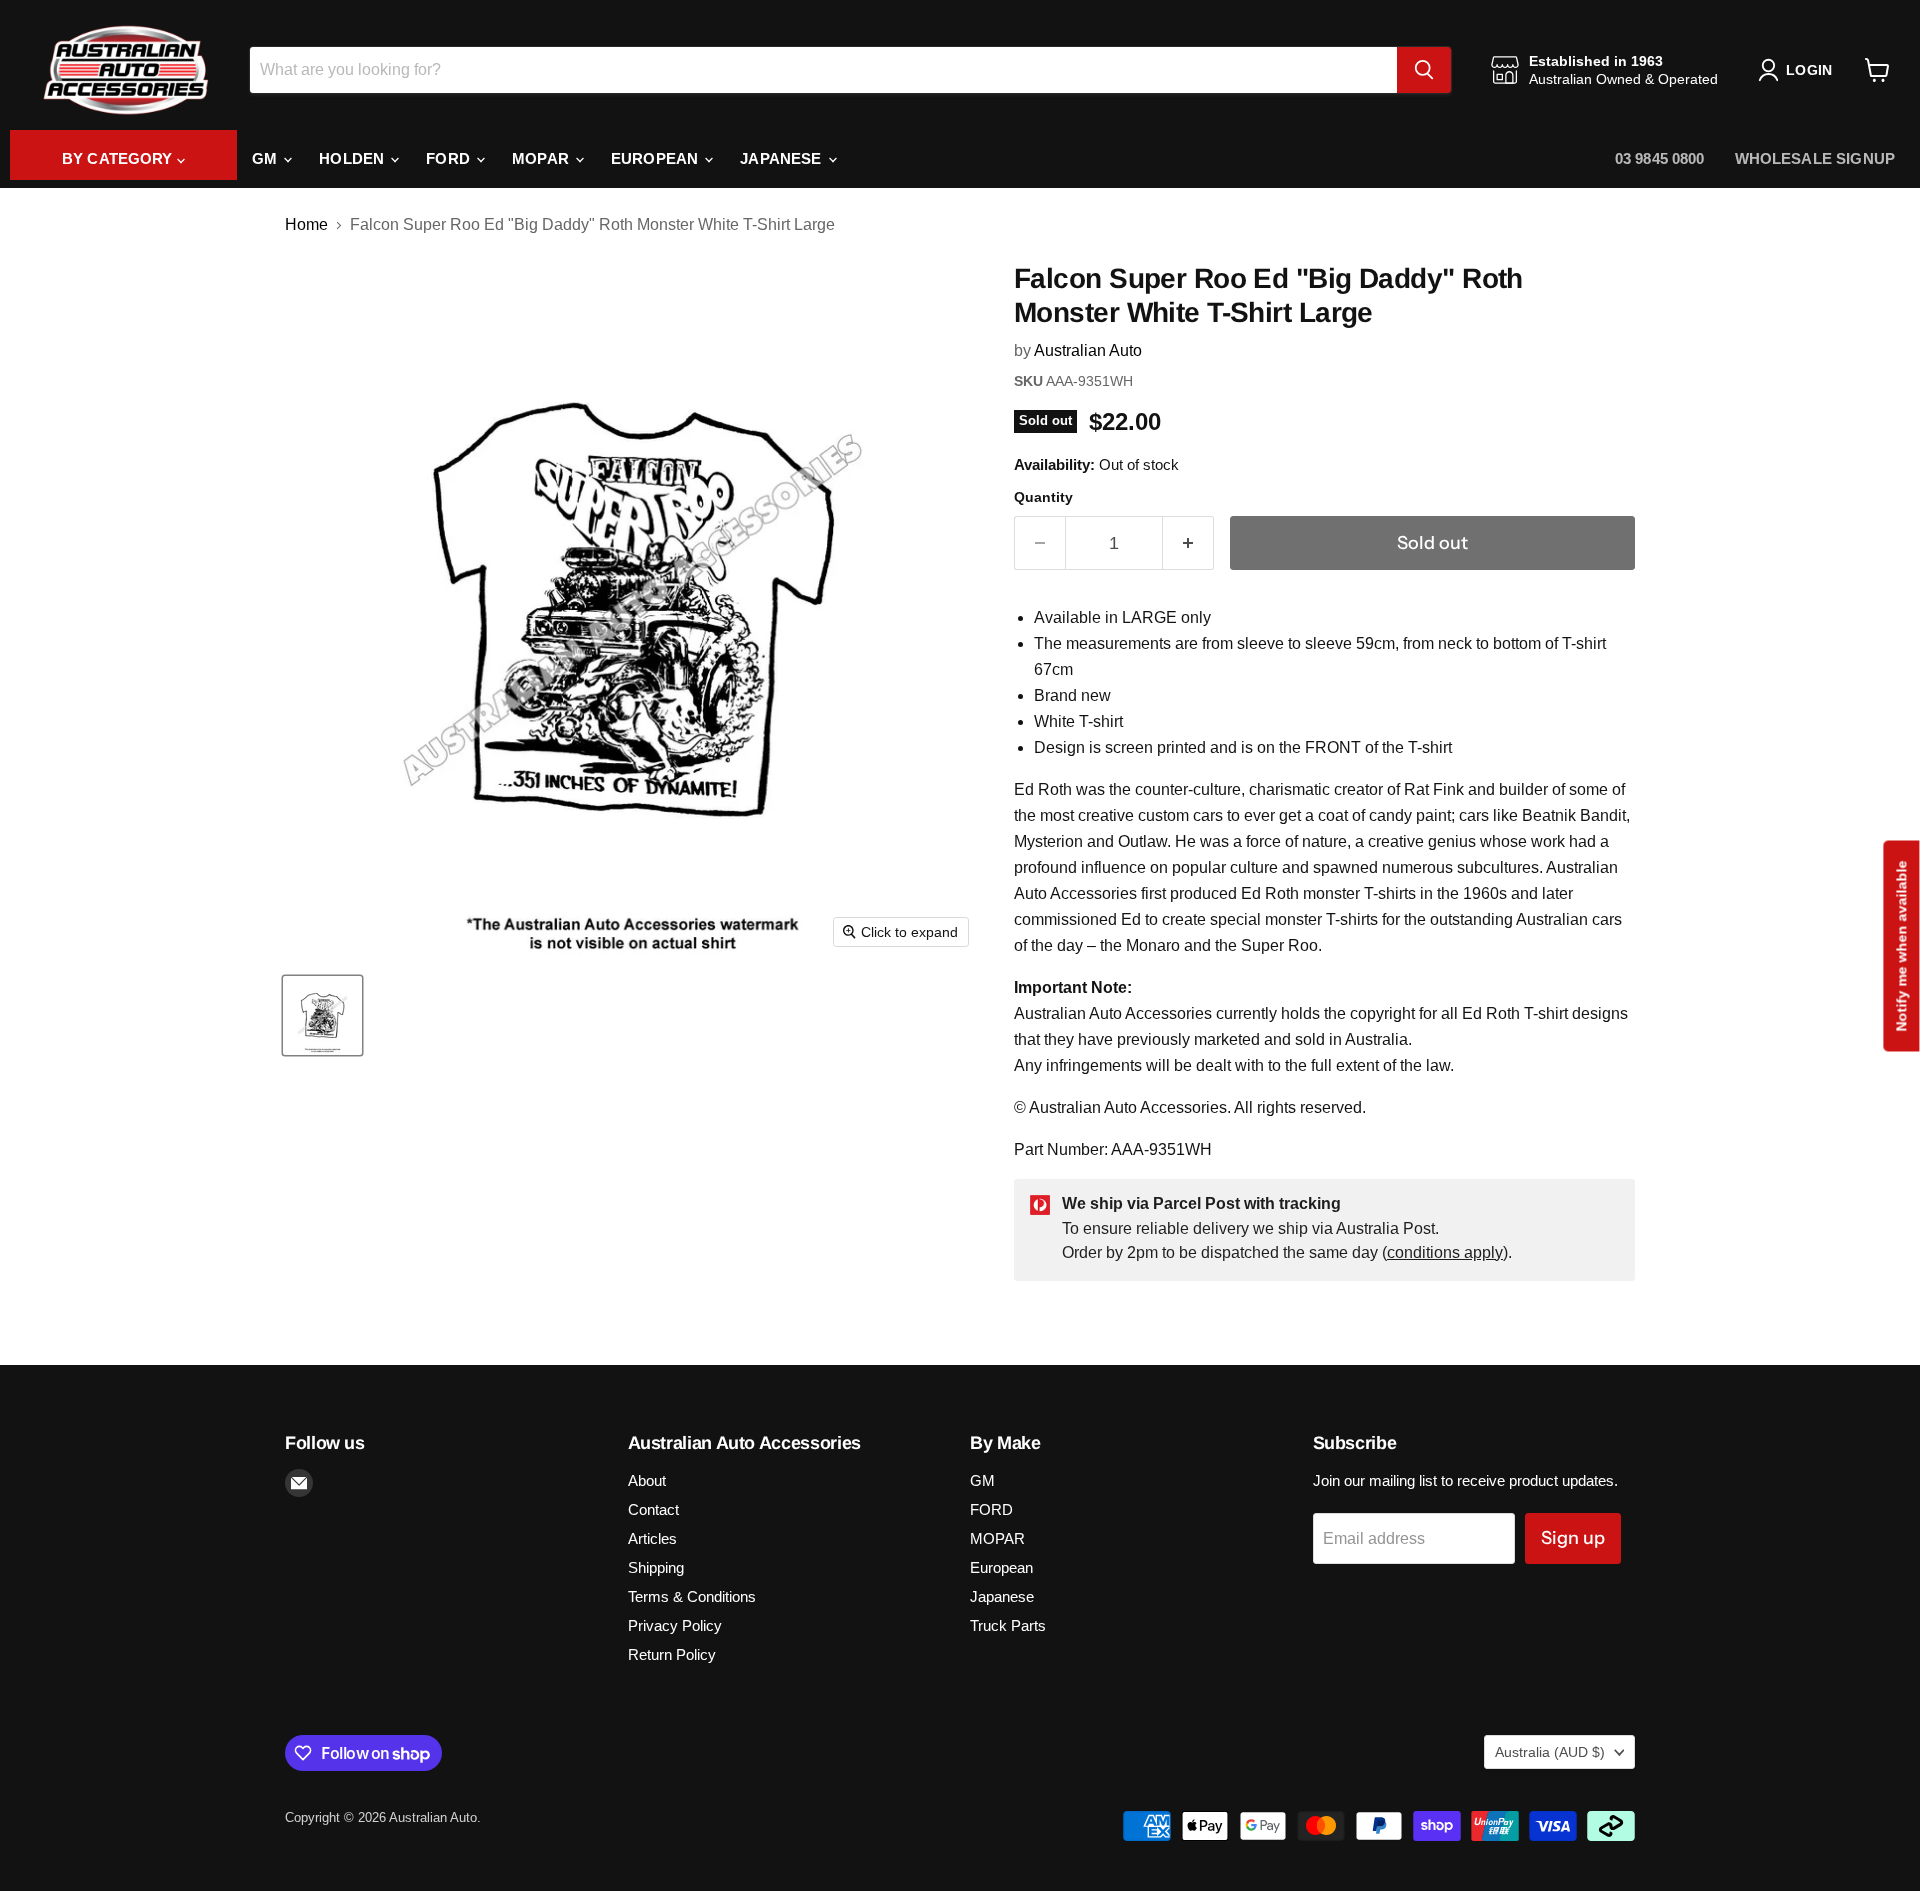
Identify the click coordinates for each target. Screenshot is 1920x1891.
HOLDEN (353, 158)
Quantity (1043, 497)
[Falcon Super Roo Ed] (322, 1015)
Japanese (782, 158)
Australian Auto (1088, 350)
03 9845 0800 (1660, 158)
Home (306, 224)
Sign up (1573, 1538)
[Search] (1424, 70)
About (647, 1480)
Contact (653, 1509)
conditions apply (1445, 1252)
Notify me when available (1901, 945)
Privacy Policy (675, 1625)
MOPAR (542, 158)
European (656, 158)
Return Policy (672, 1654)
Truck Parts (1008, 1625)
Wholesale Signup (1815, 158)
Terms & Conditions (692, 1596)
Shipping (656, 1567)
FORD (450, 158)
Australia (1550, 1752)
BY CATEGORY (119, 158)
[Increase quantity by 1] (1188, 543)
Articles (652, 1538)
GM (266, 158)
